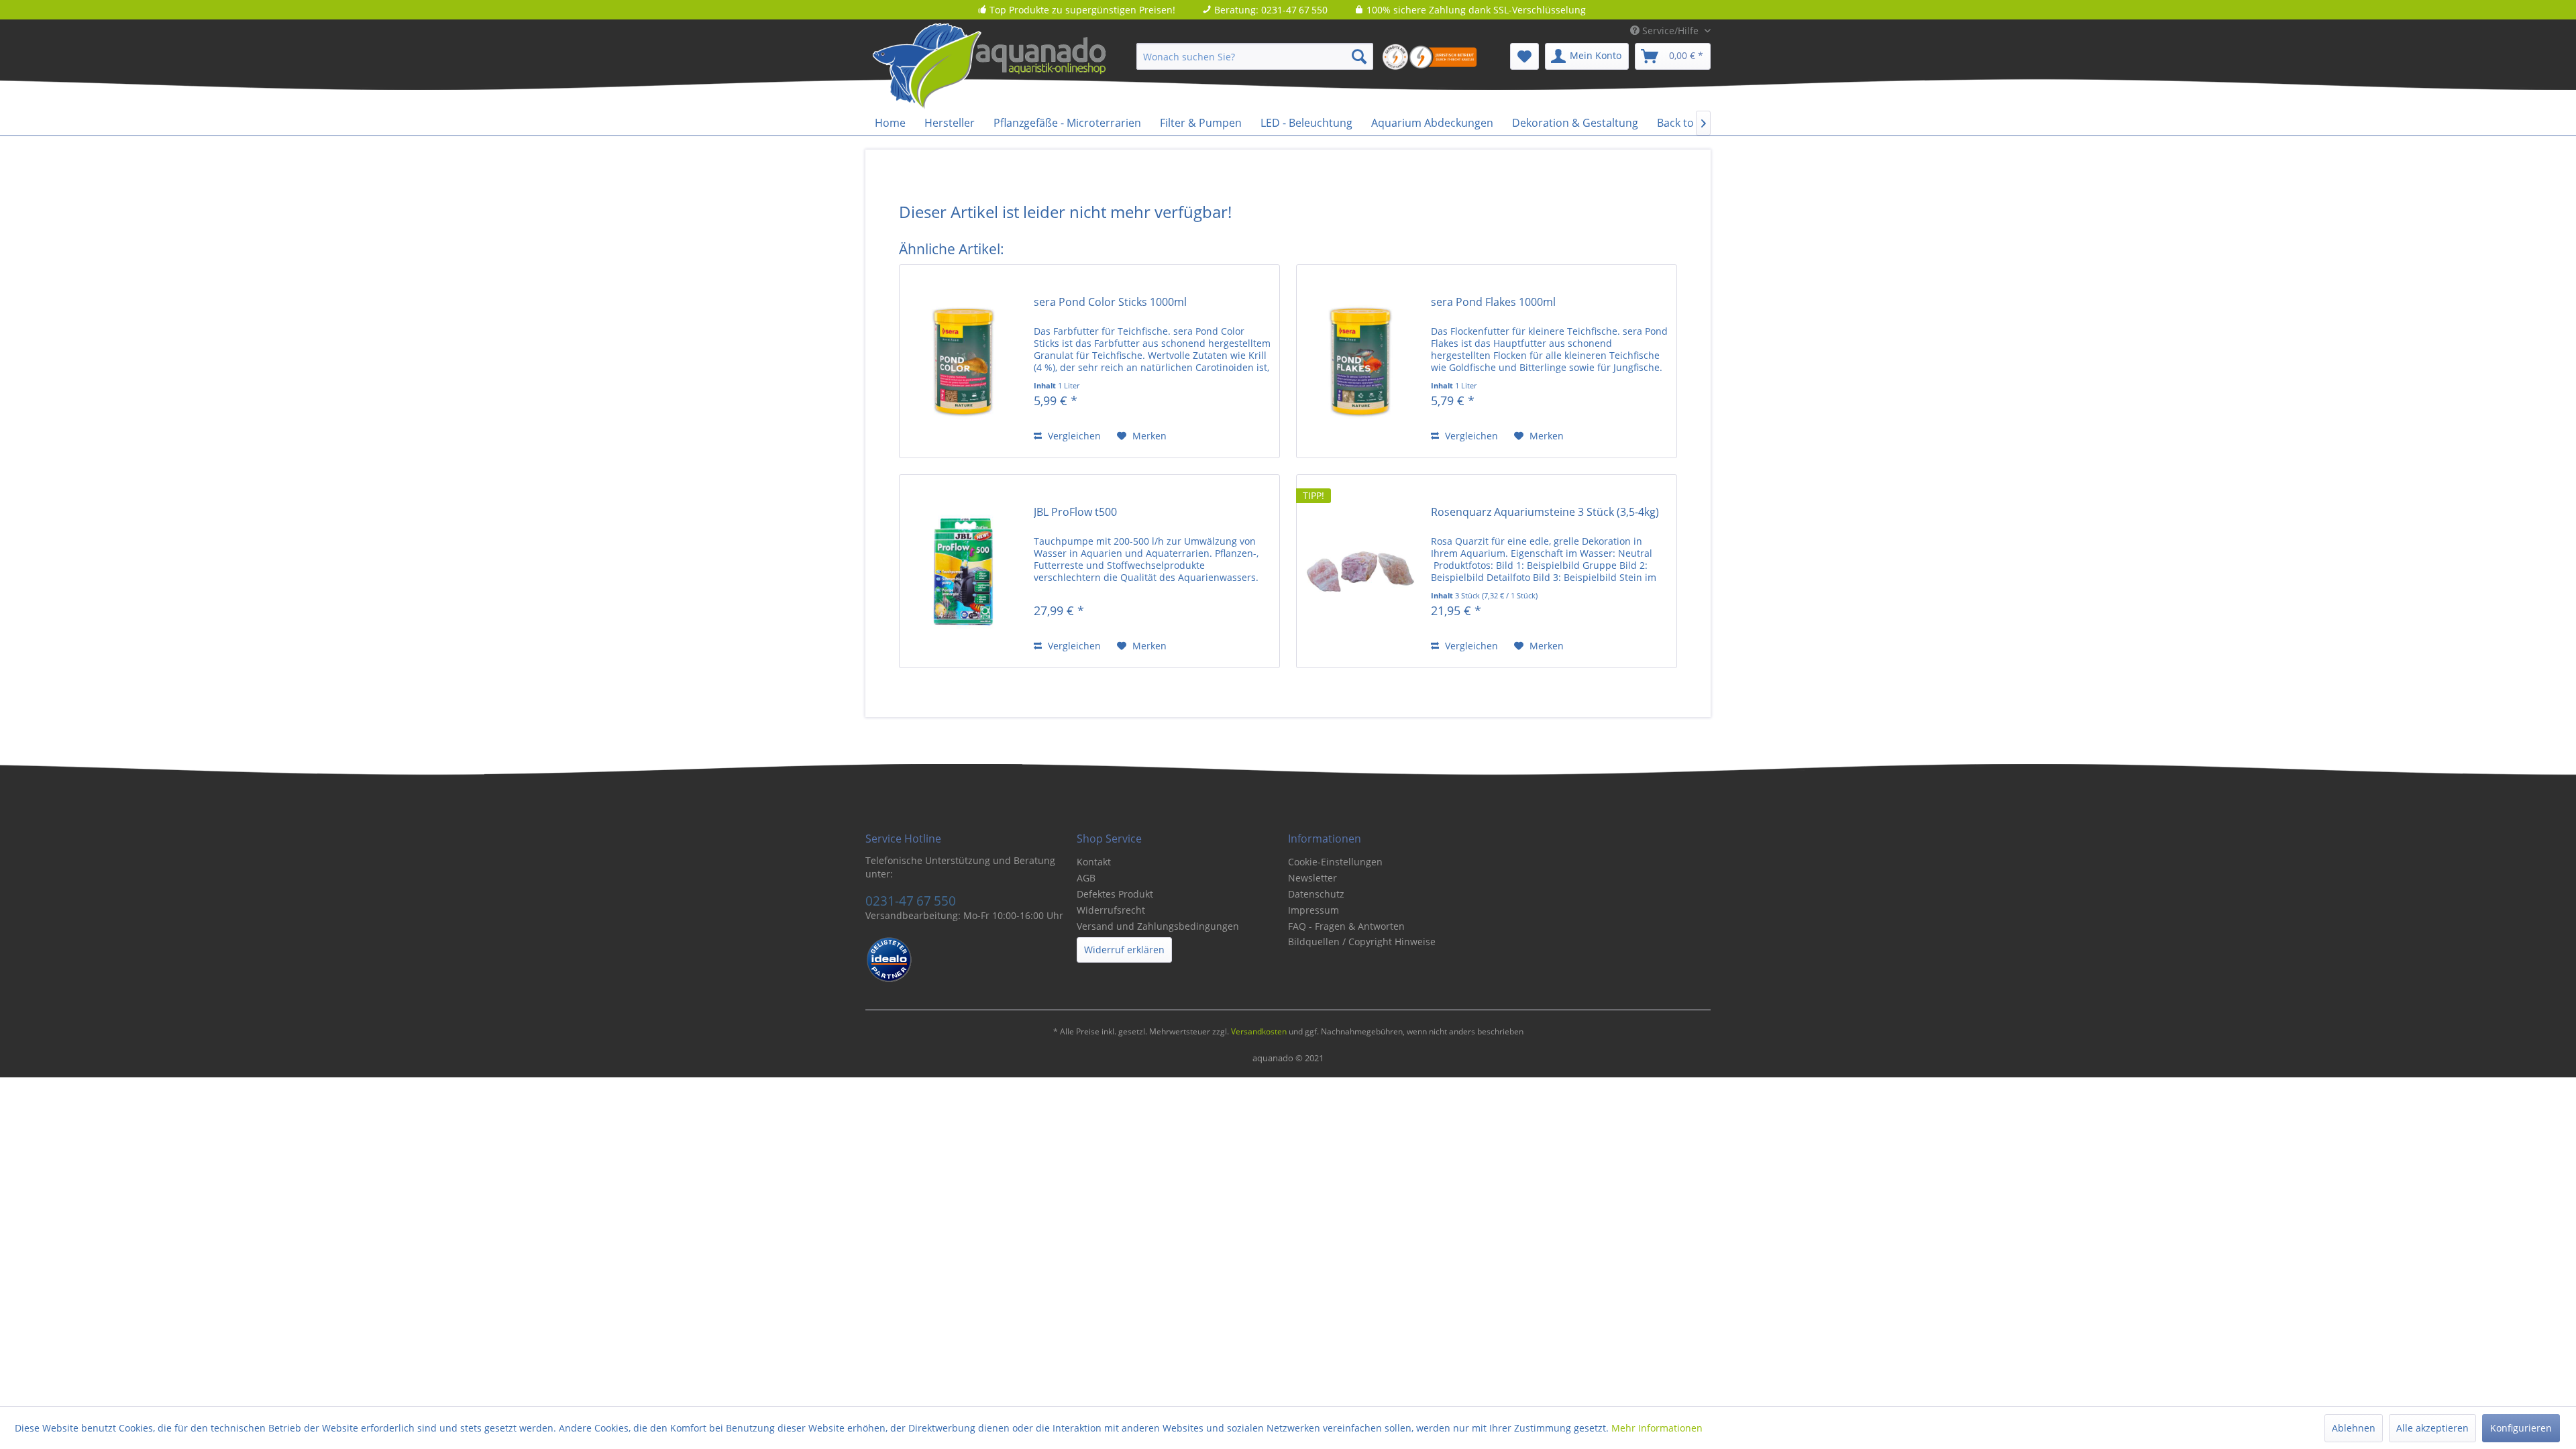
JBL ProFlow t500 (1075, 512)
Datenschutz (1316, 894)
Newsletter (1312, 878)
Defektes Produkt (1115, 894)
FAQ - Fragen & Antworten (1346, 926)
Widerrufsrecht (1111, 910)
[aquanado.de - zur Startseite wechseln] (1013, 66)
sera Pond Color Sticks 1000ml (1110, 302)
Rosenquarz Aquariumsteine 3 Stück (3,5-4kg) (1545, 512)
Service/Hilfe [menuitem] (1670, 31)
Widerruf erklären (1124, 950)
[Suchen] (1359, 56)
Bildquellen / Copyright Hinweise (1362, 942)
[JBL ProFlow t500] (963, 571)
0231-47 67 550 (911, 901)
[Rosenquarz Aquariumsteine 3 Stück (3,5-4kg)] (1360, 571)
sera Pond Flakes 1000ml (1493, 302)
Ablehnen (2354, 1428)
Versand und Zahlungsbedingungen (1158, 926)
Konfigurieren (2521, 1428)
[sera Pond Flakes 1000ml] (1360, 361)
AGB (1086, 878)
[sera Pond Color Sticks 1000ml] (963, 361)
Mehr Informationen (1657, 1428)
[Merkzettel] (1524, 56)
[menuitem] (1255, 56)
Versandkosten (1259, 1031)
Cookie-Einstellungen (1335, 862)
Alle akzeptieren (2432, 1428)
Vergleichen (1073, 436)
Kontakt (1094, 862)
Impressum (1313, 910)
